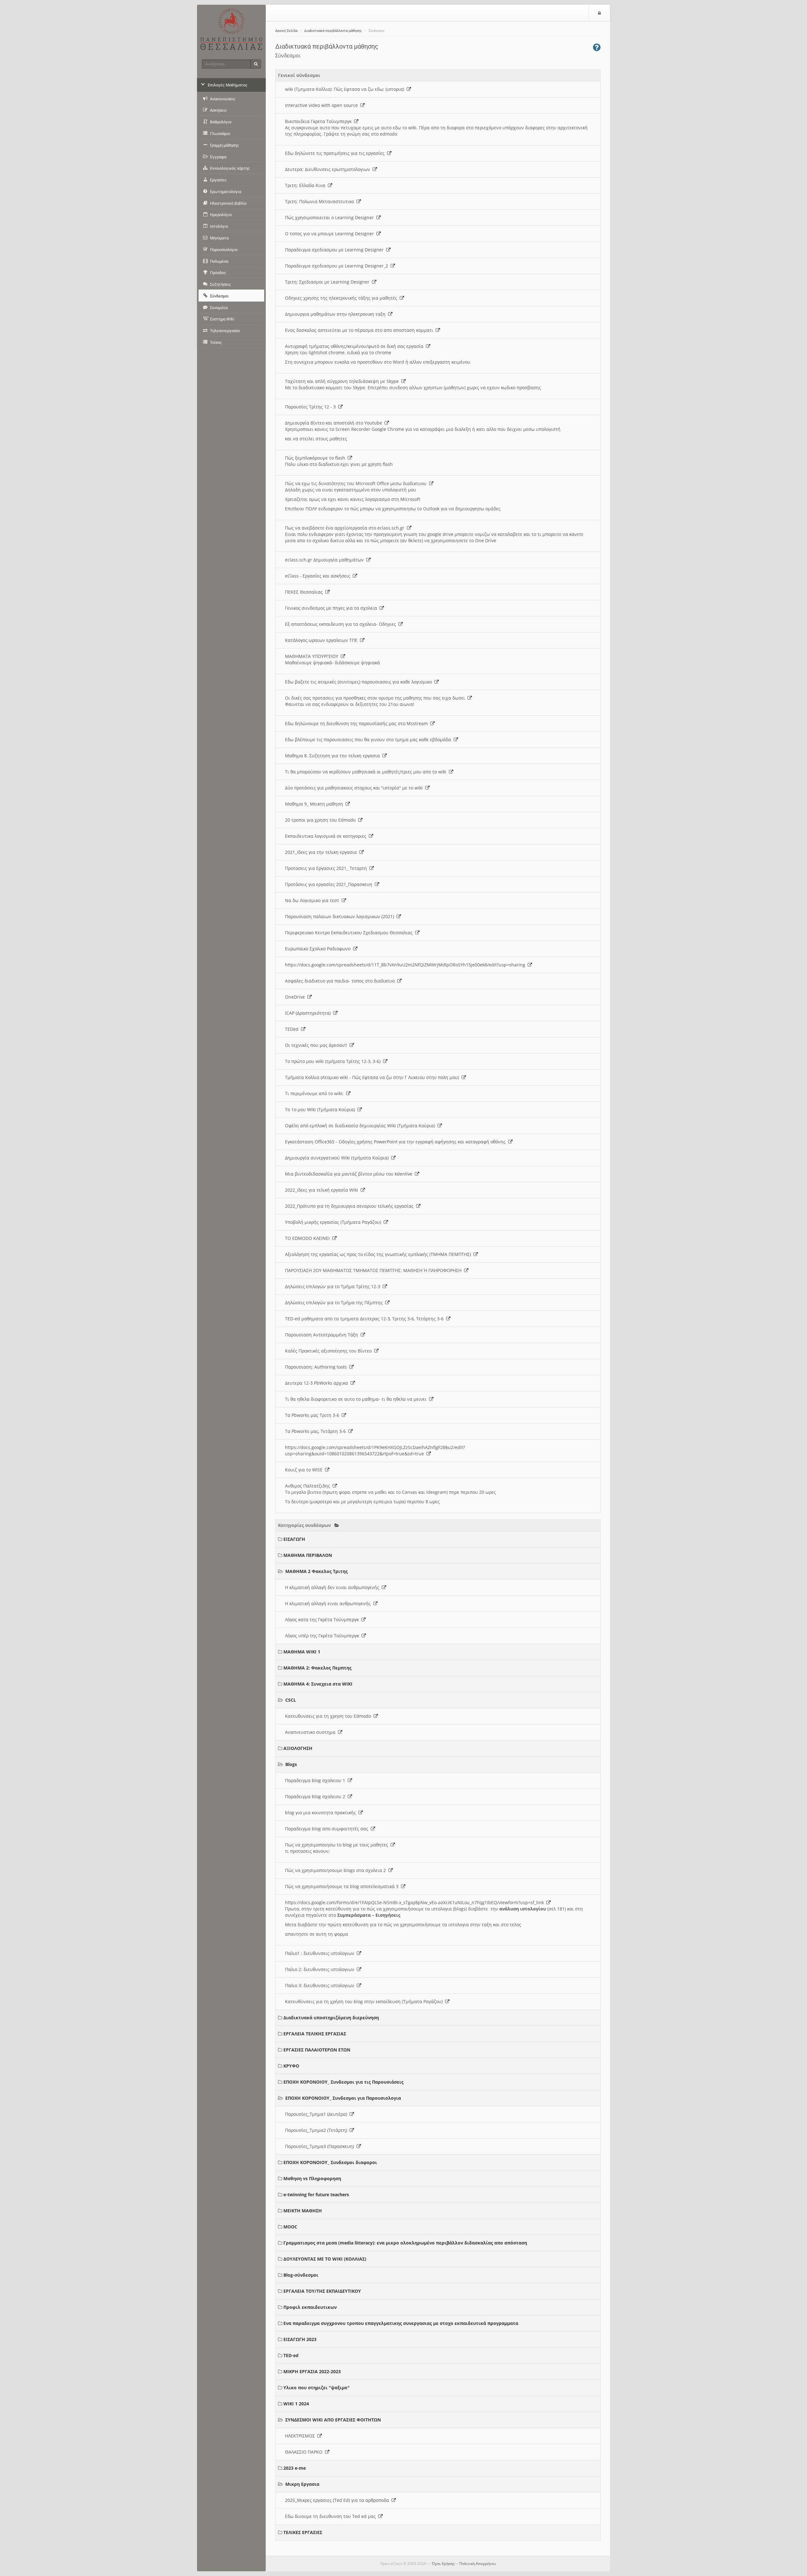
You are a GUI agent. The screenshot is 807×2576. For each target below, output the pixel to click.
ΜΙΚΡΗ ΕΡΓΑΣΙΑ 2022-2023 (312, 2371)
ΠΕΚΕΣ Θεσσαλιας (305, 592)
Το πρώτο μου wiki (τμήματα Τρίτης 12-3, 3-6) (334, 1061)
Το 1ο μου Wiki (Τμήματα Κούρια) (321, 1109)
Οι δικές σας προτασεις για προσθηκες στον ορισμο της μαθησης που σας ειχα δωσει (376, 698)
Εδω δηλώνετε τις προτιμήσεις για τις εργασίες (336, 153)
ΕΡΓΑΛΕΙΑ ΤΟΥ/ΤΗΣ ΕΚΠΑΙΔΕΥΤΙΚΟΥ (322, 2291)
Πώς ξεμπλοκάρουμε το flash (316, 458)
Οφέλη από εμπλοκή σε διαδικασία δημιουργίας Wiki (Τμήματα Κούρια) (361, 1126)
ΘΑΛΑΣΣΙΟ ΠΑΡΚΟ (305, 2452)
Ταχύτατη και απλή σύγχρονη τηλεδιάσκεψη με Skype (343, 381)
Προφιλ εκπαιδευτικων (310, 2307)
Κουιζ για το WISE (305, 1470)
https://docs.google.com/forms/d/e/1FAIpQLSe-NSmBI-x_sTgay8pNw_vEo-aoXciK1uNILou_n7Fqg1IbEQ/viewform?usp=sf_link (416, 1902)
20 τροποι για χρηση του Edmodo (322, 820)
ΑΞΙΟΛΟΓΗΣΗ (298, 1748)
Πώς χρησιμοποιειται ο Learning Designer (331, 217)
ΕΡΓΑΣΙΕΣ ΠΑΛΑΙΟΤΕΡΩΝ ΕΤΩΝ (317, 2050)
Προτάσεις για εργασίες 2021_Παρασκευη (330, 884)
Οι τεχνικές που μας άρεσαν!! (317, 1045)
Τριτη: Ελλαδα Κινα (306, 185)
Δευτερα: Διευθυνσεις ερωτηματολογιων (329, 169)
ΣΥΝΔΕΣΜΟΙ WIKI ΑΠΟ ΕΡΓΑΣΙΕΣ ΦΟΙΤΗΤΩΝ (333, 2420)
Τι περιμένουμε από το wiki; (316, 1093)
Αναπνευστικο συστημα (311, 1732)
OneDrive (296, 997)
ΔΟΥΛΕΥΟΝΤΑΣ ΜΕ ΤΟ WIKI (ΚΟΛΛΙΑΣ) (325, 2259)
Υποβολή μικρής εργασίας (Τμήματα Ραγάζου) (334, 1222)
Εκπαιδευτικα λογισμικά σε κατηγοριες (327, 836)
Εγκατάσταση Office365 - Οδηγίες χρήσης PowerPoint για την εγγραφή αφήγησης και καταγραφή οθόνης (397, 1142)
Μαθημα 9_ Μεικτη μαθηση (315, 804)
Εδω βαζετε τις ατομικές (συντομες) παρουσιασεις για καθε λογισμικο (360, 682)
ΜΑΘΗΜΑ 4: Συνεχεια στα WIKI (318, 1684)
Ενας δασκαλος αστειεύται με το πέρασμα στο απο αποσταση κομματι (360, 330)
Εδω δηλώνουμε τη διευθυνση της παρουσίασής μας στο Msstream (358, 723)
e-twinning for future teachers (316, 2195)
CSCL (291, 1700)
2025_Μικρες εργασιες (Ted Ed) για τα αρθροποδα (338, 2500)
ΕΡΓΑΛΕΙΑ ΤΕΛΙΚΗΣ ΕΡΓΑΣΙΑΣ (315, 2034)
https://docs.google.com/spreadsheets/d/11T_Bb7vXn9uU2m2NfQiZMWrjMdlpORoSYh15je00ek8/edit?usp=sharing (406, 965)
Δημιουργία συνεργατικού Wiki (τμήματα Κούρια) (338, 1158)
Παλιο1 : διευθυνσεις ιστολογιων (321, 1953)
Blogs (291, 1764)
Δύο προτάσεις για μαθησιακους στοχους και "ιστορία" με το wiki (355, 788)
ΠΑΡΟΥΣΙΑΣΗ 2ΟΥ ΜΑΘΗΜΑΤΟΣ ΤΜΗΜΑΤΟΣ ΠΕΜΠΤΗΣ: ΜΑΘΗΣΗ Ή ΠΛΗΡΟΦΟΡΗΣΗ (374, 1270)
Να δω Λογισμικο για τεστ (313, 900)
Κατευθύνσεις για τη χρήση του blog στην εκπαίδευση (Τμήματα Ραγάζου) (365, 2001)
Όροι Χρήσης (443, 2564)
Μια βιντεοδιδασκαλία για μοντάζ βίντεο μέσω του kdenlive (350, 1174)
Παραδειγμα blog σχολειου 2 (316, 1796)
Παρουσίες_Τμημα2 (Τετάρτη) (317, 2130)
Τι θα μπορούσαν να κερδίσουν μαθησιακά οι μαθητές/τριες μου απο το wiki (367, 772)
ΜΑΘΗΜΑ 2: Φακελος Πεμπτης (317, 1668)
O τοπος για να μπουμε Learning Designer (331, 234)
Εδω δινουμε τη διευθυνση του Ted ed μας (332, 2516)
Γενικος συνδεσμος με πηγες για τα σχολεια (332, 608)
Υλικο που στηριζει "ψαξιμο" (316, 2388)
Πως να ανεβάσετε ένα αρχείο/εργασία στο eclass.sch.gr (346, 528)
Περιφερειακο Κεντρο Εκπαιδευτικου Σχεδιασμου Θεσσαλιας (350, 933)
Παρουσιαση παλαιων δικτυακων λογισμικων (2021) (341, 916)
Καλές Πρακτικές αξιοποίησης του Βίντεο (330, 1351)
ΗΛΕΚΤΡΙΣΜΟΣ (301, 2436)
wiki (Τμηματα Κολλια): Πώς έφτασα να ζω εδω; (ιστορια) (346, 89)
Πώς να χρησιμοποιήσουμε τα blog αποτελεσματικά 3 (343, 1886)
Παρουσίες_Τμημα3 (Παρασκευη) (321, 2146)
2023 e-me (295, 2468)
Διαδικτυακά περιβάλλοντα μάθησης (333, 31)
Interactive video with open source (323, 105)
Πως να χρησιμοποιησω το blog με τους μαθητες (338, 1845)
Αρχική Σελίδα (286, 31)
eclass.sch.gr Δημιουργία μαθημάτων (326, 560)
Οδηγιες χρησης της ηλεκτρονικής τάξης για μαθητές (342, 298)
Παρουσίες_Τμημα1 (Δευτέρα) (317, 2114)
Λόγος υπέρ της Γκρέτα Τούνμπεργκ (323, 1636)
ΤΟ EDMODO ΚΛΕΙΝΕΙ (309, 1238)
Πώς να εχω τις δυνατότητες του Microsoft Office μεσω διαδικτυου (357, 483)
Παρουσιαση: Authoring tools (317, 1367)
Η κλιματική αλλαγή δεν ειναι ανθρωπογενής (333, 1587)
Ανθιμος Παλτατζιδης (309, 1486)
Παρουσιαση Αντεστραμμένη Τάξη (323, 1335)
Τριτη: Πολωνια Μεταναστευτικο (321, 201)
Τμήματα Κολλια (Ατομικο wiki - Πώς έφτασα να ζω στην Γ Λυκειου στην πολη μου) (373, 1077)
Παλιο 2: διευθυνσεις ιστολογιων (321, 1969)
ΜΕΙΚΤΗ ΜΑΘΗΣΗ (303, 2211)
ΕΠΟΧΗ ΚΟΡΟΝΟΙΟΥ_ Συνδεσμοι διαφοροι (330, 2162)
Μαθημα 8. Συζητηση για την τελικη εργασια (334, 756)
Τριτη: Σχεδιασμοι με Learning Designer (328, 282)
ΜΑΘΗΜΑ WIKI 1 (302, 1652)
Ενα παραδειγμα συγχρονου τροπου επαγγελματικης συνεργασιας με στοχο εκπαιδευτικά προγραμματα (401, 2323)
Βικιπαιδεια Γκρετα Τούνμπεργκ (319, 121)
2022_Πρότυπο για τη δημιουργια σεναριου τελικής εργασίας (351, 1206)
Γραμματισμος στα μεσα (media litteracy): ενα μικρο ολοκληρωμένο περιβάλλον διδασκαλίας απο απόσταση (405, 2243)
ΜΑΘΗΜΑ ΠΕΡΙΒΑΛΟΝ (308, 1555)
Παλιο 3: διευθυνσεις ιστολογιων (321, 1985)
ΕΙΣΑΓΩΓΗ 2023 (300, 2339)
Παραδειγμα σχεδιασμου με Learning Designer (336, 250)
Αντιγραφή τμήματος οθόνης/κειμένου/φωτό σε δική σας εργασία (355, 346)
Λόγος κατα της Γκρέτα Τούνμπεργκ (323, 1620)
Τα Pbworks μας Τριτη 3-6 (313, 1415)
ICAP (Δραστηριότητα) (309, 1013)
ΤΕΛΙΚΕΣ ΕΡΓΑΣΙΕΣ (303, 2532)
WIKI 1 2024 (296, 2404)
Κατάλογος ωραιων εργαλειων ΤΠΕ (322, 640)
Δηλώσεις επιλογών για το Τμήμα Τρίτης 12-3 (334, 1286)
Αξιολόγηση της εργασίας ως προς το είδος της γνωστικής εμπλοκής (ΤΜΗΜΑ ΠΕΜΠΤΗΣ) (379, 1254)
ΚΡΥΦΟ (291, 2066)
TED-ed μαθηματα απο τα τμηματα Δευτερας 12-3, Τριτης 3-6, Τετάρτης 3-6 (366, 1319)
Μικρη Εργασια (302, 2484)
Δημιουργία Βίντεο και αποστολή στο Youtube (335, 423)
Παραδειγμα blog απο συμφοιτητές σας (328, 1829)
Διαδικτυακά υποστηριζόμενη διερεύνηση (331, 2018)
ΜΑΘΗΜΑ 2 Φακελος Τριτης (316, 1571)
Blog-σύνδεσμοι (301, 2275)
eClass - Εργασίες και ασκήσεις (319, 576)
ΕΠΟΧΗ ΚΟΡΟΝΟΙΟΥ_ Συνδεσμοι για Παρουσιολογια (343, 2098)
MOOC (290, 2227)
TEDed (293, 1029)
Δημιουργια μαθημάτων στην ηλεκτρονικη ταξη (337, 314)
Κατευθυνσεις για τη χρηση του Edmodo (329, 1716)
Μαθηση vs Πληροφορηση (312, 2178)
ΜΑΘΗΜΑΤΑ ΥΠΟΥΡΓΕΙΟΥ (313, 656)
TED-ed (291, 2355)
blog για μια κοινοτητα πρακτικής (322, 1813)
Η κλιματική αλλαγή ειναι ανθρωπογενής (329, 1603)
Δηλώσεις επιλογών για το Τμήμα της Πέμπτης (335, 1303)
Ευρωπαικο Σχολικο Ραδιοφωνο (319, 949)
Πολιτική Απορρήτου (478, 2564)
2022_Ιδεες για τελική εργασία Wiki (323, 1190)
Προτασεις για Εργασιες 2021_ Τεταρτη (327, 868)
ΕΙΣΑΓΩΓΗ (294, 1539)
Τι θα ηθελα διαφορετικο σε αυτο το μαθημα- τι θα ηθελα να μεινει (357, 1399)
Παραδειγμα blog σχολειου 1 (316, 1780)
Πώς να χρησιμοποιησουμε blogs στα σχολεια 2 (337, 1870)
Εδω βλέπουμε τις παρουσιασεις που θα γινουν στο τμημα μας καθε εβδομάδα (369, 739)
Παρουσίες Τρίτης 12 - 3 (312, 407)
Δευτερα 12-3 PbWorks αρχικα (318, 1383)
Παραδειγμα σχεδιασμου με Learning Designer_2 (338, 266)
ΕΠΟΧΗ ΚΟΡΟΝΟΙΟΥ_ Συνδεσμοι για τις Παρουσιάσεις (343, 2082)
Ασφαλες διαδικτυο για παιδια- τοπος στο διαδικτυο (341, 981)
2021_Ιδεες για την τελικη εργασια (322, 852)
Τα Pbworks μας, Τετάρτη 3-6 (317, 1431)
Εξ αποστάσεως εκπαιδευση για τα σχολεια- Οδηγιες (342, 624)
